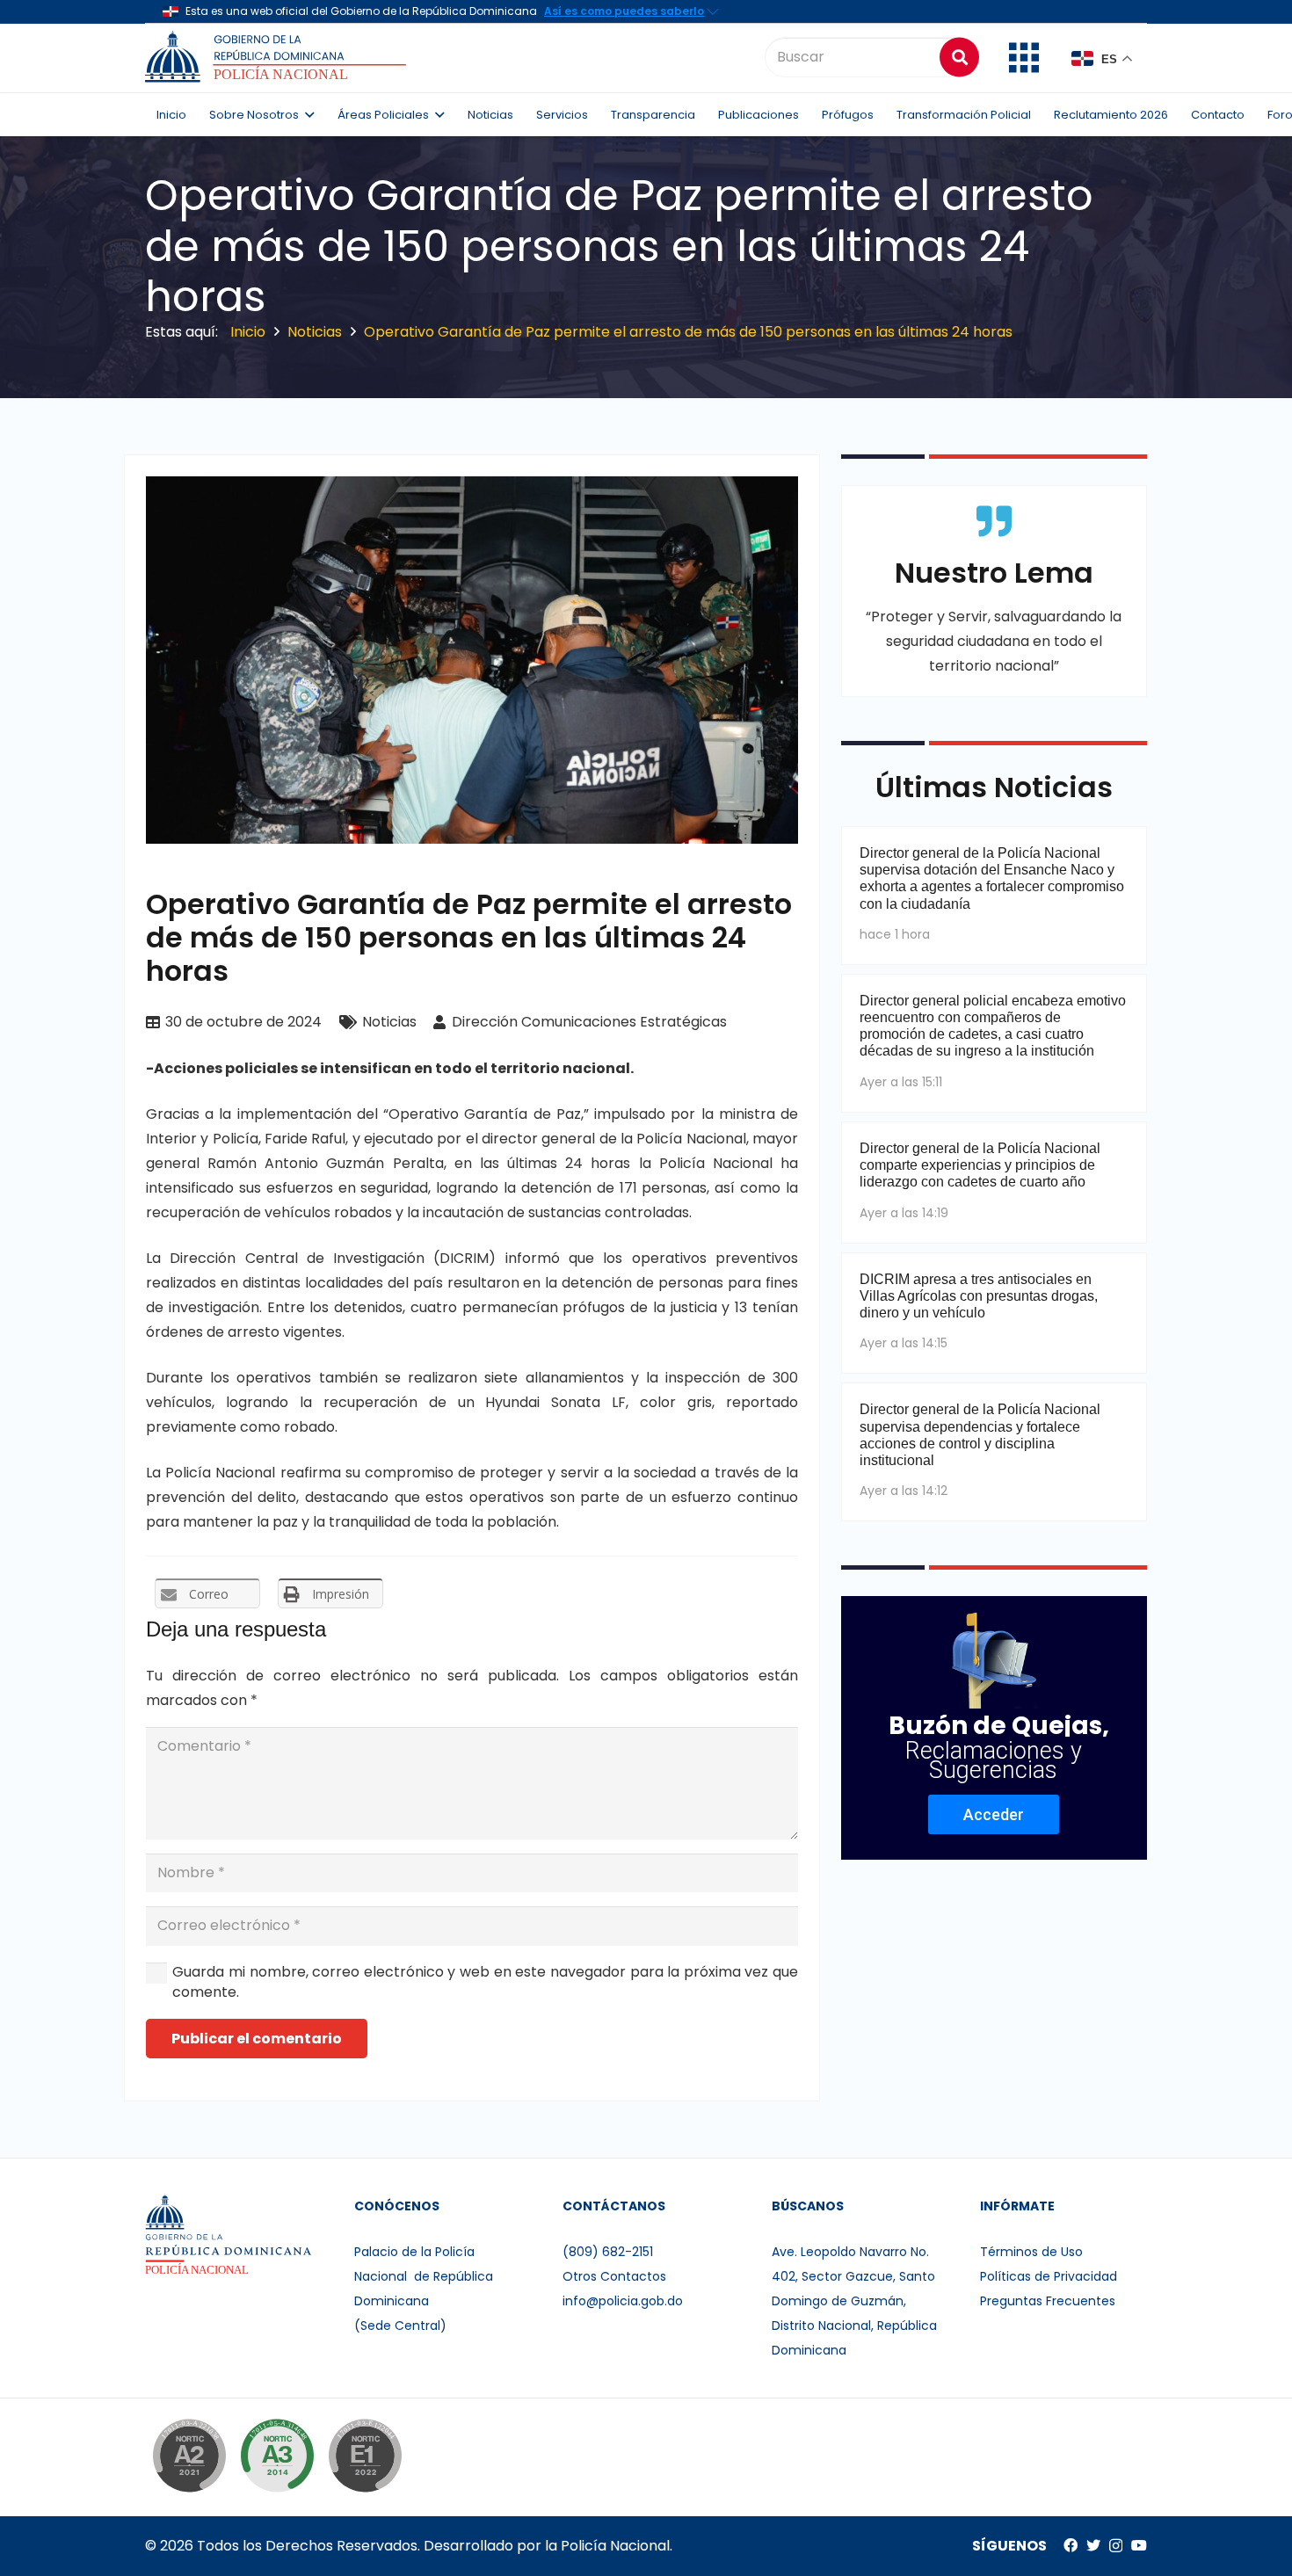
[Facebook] (1071, 2545)
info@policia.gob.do (623, 2301)
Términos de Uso (1031, 2252)
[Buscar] (959, 57)
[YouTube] (1139, 2545)
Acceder (994, 1814)
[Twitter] (1093, 2545)
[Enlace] (278, 57)
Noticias (389, 1022)
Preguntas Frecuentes (1048, 2301)
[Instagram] (1116, 2546)
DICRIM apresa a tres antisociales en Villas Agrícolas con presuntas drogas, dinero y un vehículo (979, 1296)
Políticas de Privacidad (1049, 2276)
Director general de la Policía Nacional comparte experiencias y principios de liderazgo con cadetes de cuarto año (980, 1165)
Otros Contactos (614, 2276)
